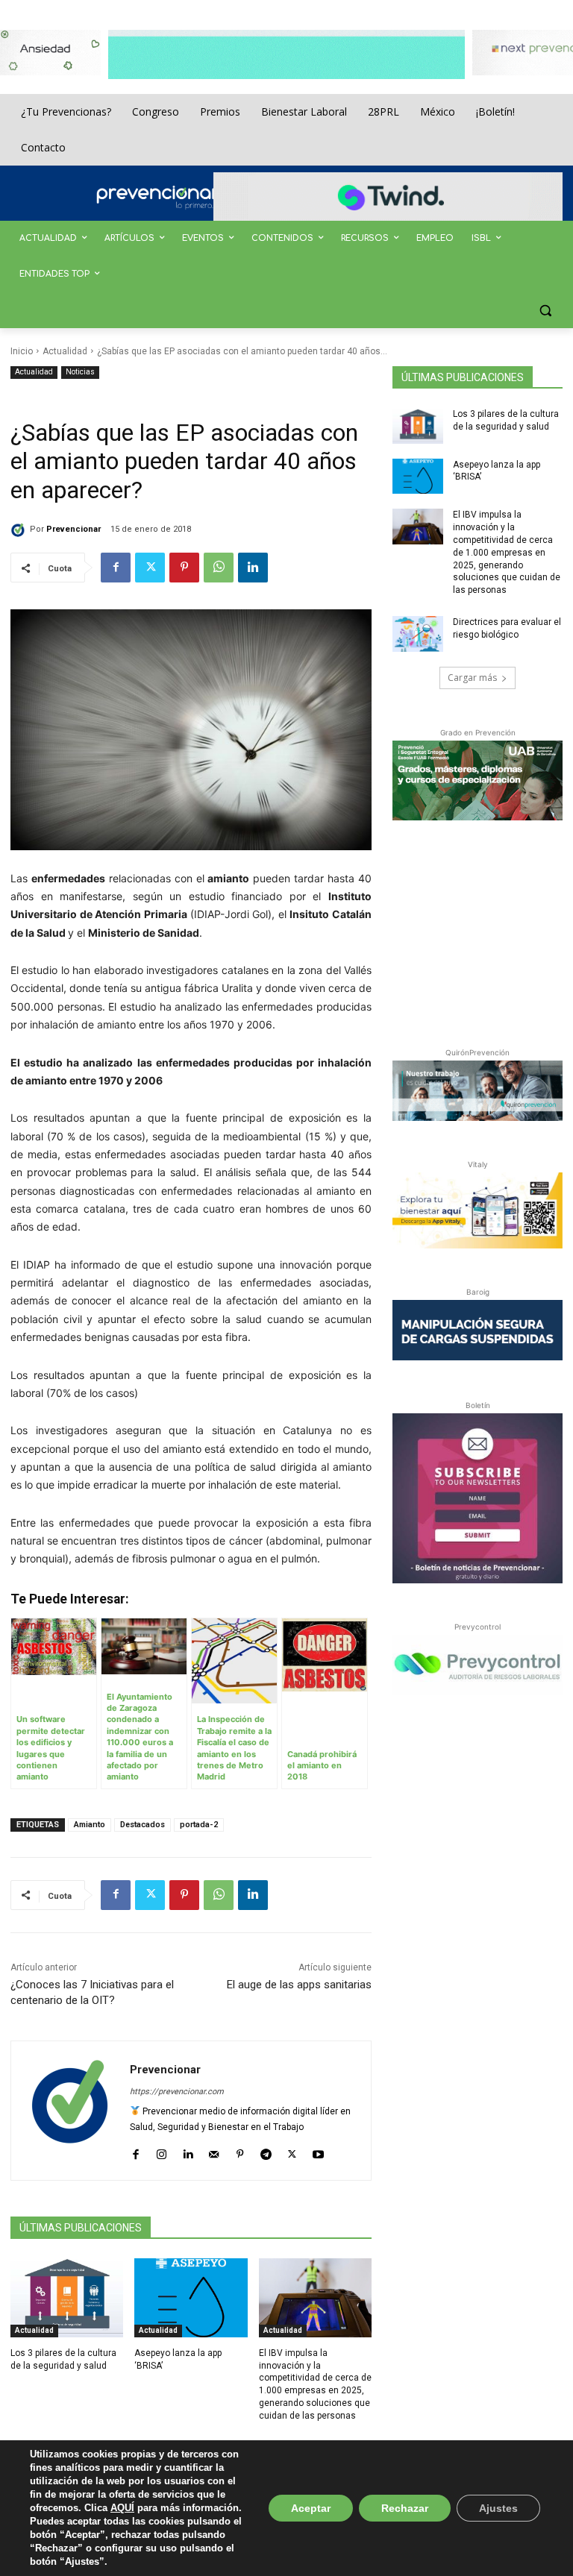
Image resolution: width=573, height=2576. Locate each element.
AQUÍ (122, 2508)
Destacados (143, 1825)
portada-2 (199, 1825)
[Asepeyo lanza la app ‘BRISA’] (191, 2298)
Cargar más (472, 678)
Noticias (80, 372)
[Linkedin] (253, 568)
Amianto (90, 1825)
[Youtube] (318, 2151)
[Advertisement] (483, 931)
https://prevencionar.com (177, 2092)
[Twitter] (150, 568)
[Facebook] (116, 568)
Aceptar (311, 2508)
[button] (545, 311)
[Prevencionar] (178, 198)
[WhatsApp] (219, 568)
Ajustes (498, 2508)
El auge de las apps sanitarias (299, 1985)
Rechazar (405, 2508)
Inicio (22, 351)
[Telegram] (266, 2151)
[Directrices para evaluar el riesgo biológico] (418, 634)
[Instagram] (162, 2151)
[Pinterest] (184, 568)
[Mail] (214, 2151)
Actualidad (65, 351)
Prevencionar (73, 529)
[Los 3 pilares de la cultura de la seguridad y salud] (67, 2298)
